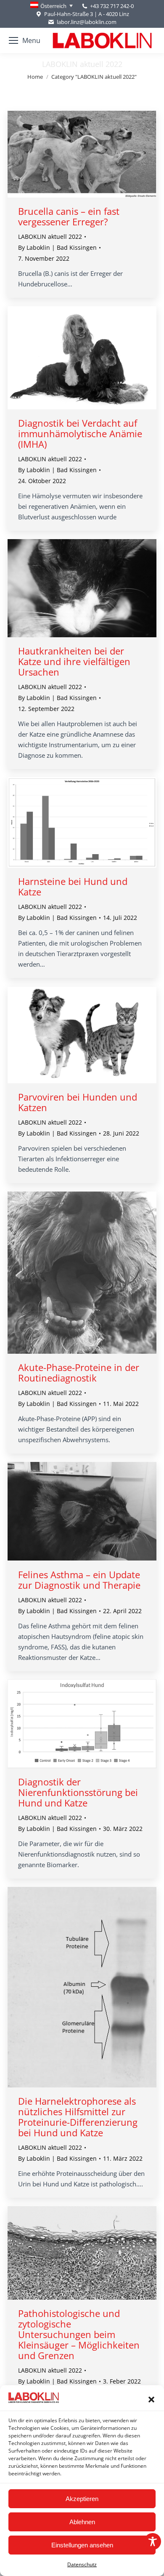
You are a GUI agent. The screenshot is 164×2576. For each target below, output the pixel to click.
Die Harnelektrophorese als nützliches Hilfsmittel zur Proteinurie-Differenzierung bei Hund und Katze (78, 2117)
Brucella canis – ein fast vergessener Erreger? (69, 216)
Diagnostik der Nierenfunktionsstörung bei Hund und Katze (78, 1792)
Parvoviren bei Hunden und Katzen (78, 1102)
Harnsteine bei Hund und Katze (73, 886)
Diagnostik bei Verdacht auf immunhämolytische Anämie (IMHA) (80, 433)
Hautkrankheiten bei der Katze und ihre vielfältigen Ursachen (74, 661)
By (57, 247)
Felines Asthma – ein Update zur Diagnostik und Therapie (79, 1580)
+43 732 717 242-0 (112, 6)
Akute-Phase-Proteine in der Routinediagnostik (79, 1372)
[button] (151, 2400)
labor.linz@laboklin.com (86, 22)
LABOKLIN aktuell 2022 (50, 236)
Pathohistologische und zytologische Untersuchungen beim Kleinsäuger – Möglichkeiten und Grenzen (79, 2334)
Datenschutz (82, 2564)
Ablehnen (82, 2522)
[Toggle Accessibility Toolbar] (153, 2541)
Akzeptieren (82, 2499)
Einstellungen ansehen (82, 2545)
